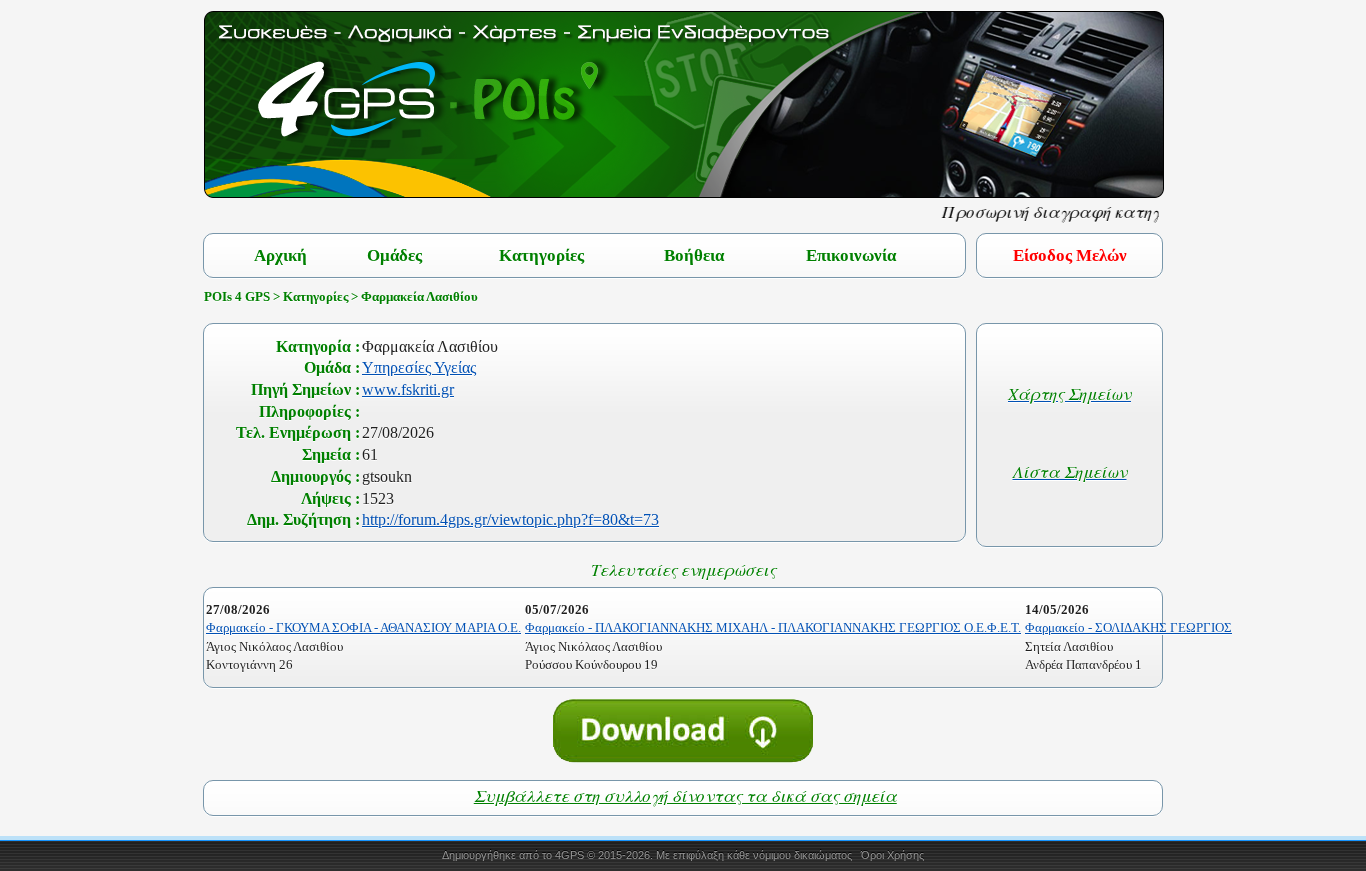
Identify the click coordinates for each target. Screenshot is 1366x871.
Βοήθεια (694, 255)
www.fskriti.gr (408, 389)
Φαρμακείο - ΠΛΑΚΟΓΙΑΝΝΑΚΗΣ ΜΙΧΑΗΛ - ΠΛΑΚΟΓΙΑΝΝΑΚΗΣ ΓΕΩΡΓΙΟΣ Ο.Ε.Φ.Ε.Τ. (773, 627)
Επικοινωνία (851, 255)
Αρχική (280, 255)
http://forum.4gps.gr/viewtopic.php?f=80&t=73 (510, 519)
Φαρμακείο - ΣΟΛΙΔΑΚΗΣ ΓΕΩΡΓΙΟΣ (1128, 627)
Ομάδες (394, 255)
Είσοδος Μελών (1070, 255)
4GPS (569, 855)
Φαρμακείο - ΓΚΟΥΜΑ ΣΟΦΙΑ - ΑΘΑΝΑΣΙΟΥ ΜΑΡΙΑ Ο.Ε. (363, 627)
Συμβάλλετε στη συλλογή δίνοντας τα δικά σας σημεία (685, 795)
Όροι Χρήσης (892, 855)
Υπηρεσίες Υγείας (419, 367)
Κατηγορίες (541, 255)
